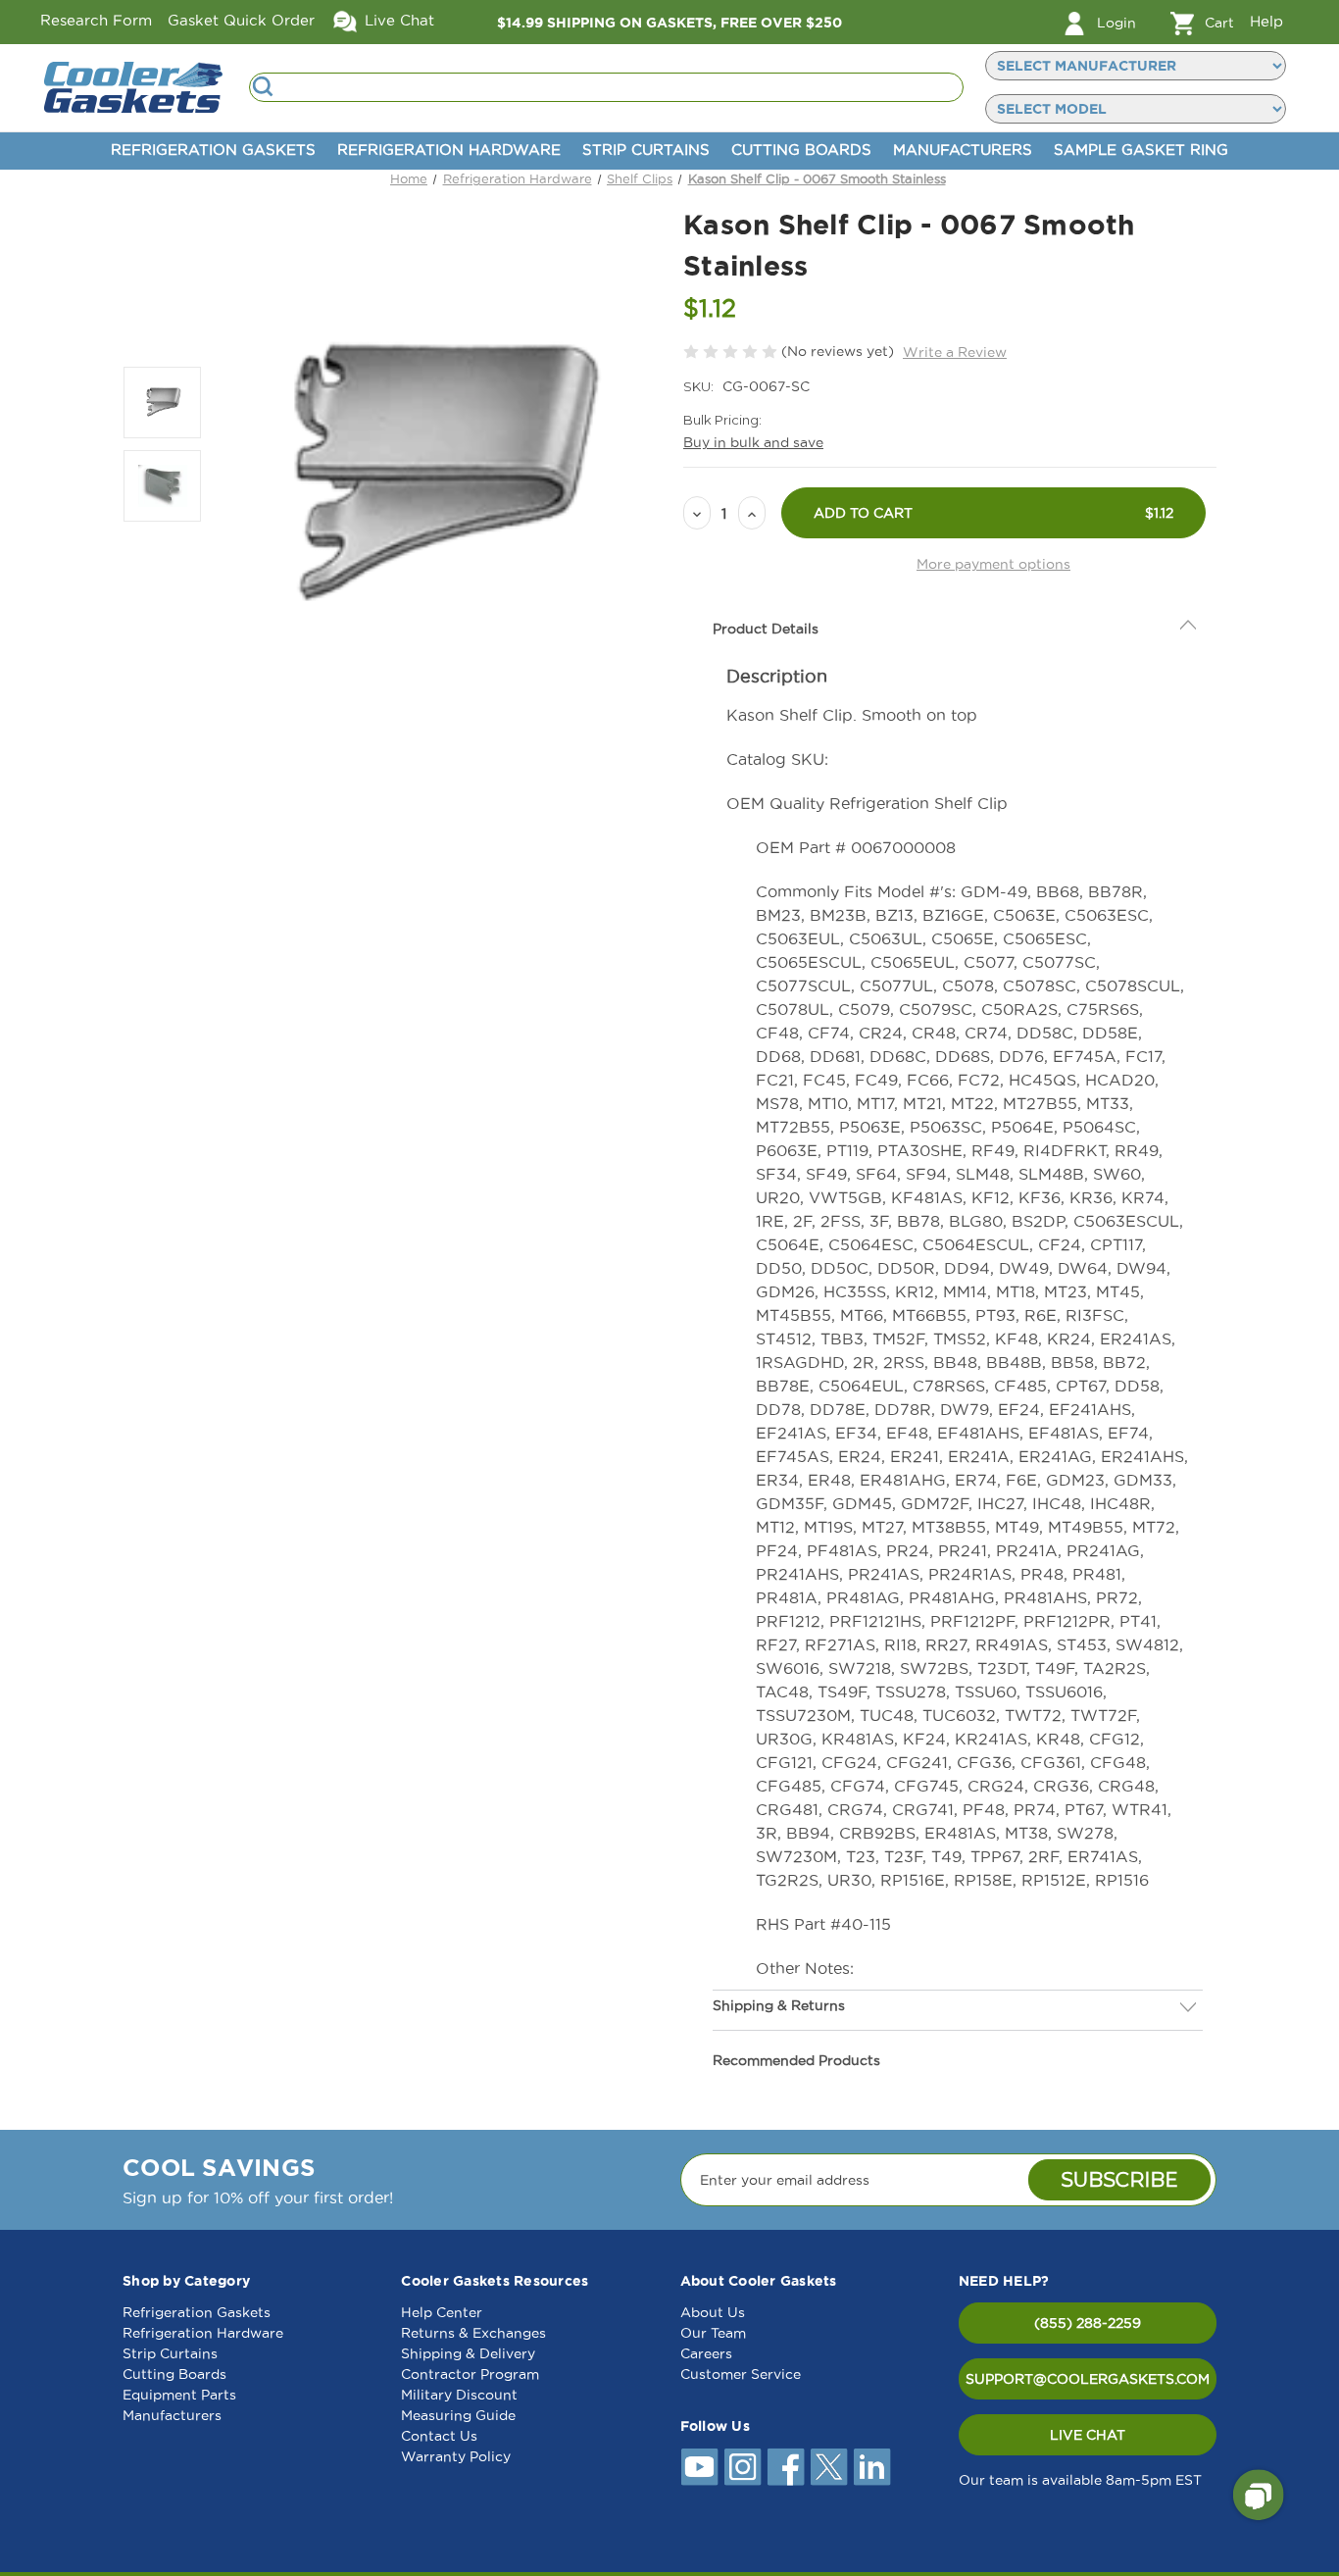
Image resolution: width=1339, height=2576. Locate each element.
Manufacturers (963, 150)
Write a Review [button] (955, 352)
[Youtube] (700, 2467)
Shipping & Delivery (468, 2353)
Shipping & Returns (779, 2005)
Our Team (713, 2333)
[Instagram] (743, 2467)
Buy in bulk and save (753, 442)
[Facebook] (786, 2467)
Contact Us (439, 2436)
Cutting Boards (801, 150)
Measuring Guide (458, 2415)
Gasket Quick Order (241, 20)
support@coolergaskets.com (1088, 2379)
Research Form (96, 20)
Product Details (766, 629)
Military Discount (459, 2395)
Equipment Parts (179, 2395)
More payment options (993, 564)
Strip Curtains (646, 150)
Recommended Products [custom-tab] (796, 2060)
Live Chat (397, 20)
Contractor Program (470, 2374)
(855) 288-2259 (1088, 2323)
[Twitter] (829, 2467)
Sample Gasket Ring (1141, 150)
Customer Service (741, 2374)
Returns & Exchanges (473, 2333)
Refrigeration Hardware (449, 150)
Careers (706, 2353)
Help (1266, 21)
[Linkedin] (872, 2467)
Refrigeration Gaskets (213, 150)
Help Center (442, 2312)
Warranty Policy (456, 2456)
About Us (713, 2312)
